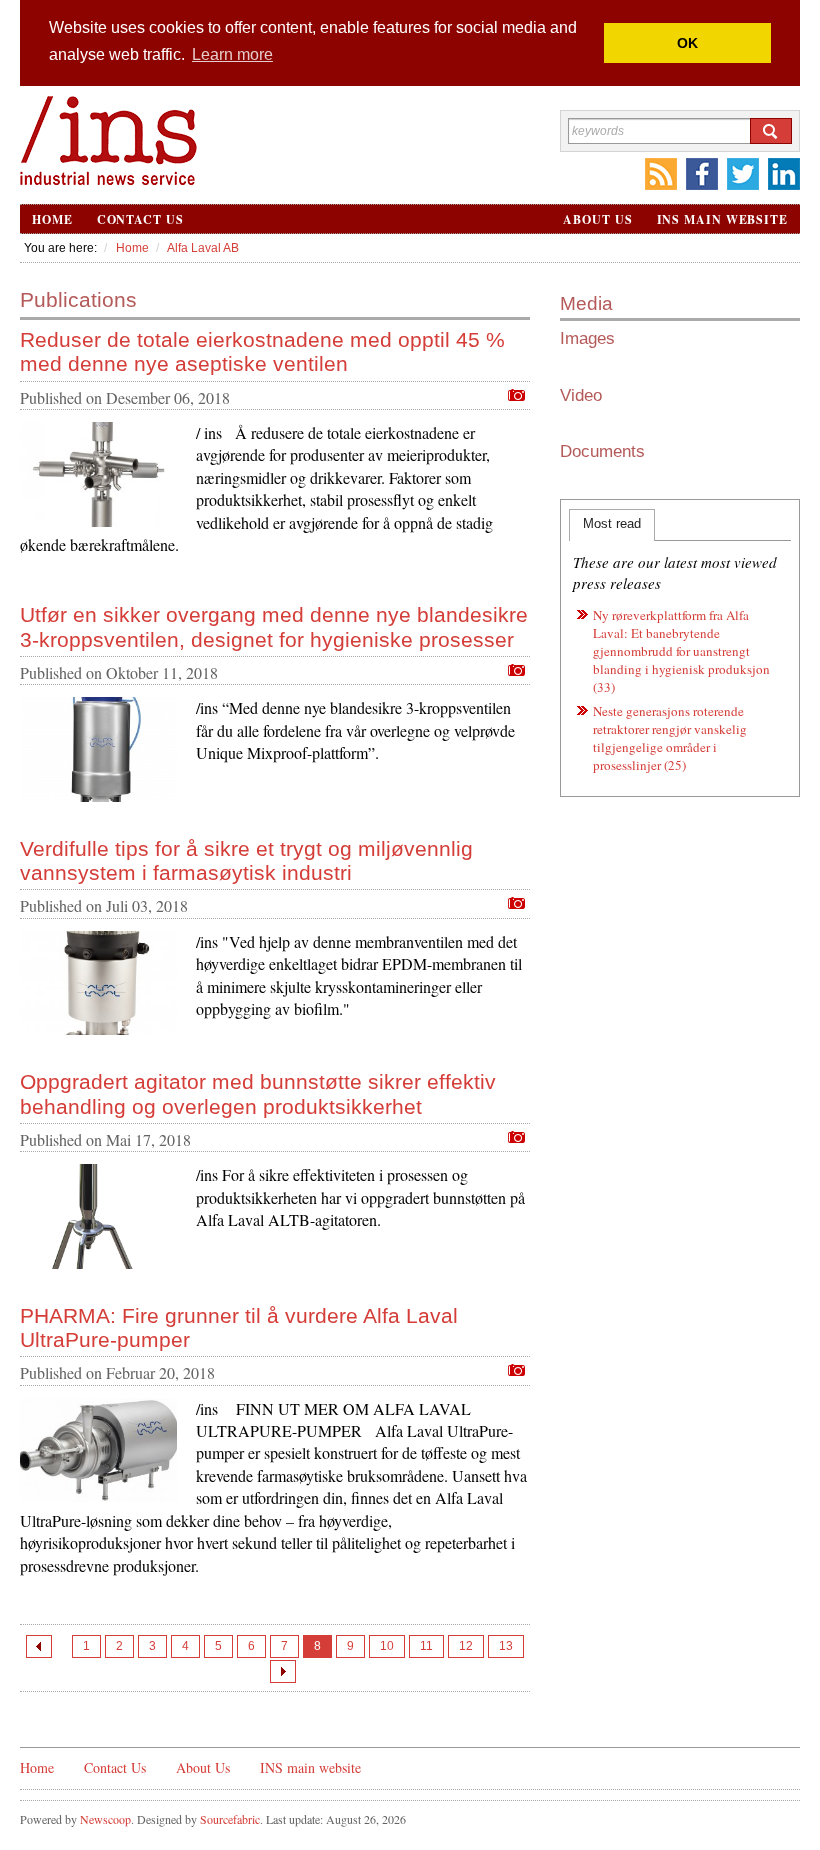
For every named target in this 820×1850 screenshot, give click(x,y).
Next (283, 1671)
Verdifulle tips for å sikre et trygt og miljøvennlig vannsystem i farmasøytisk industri (246, 860)
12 (466, 1646)
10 (387, 1646)
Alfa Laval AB (203, 248)
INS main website (722, 219)
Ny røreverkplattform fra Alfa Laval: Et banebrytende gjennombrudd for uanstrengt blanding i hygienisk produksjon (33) (681, 651)
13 (506, 1646)
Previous (39, 1646)
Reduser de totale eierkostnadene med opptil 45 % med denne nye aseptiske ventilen (262, 351)
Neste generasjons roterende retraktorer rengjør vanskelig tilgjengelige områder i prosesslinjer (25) (670, 738)
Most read (612, 523)
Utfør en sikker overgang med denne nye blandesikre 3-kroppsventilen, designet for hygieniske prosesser (274, 626)
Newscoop (105, 1819)
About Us (597, 219)
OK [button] (687, 43)
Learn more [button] (232, 54)
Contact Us (140, 219)
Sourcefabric (230, 1819)
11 (426, 1646)
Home (52, 219)
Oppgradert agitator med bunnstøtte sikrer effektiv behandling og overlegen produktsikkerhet (258, 1093)
